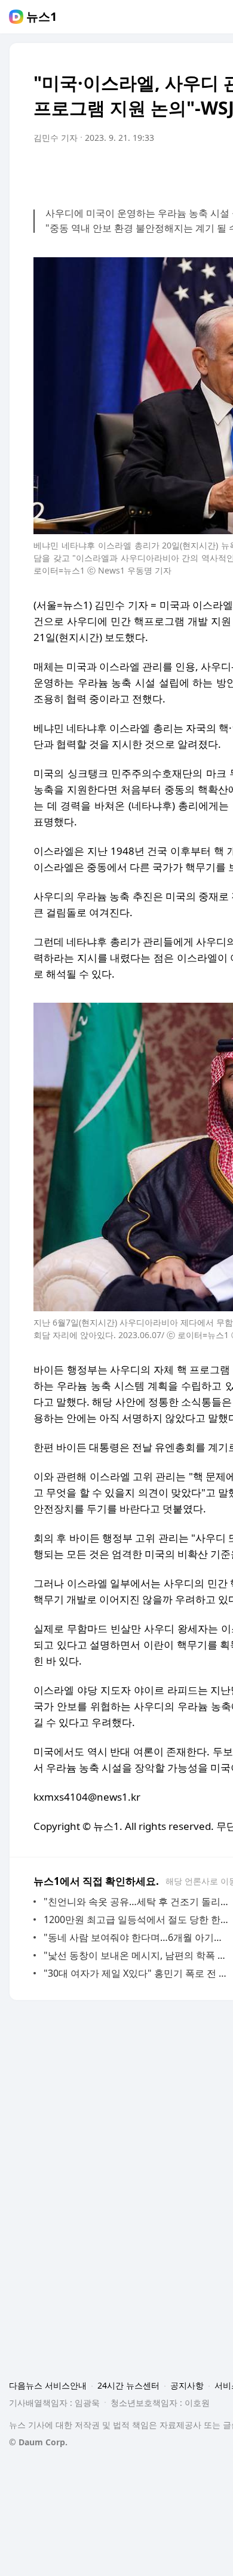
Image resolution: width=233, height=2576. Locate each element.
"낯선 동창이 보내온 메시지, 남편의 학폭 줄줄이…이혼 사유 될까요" (137, 1955)
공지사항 (187, 2385)
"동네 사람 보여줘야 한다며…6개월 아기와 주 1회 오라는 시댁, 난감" (137, 1937)
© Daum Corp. (38, 2442)
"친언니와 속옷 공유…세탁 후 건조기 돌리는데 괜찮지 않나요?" (137, 1902)
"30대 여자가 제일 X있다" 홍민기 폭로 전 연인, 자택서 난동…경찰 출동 (137, 1973)
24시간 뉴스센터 (128, 2385)
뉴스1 (42, 17)
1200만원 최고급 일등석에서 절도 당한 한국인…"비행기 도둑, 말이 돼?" (137, 1919)
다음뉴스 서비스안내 (48, 2385)
